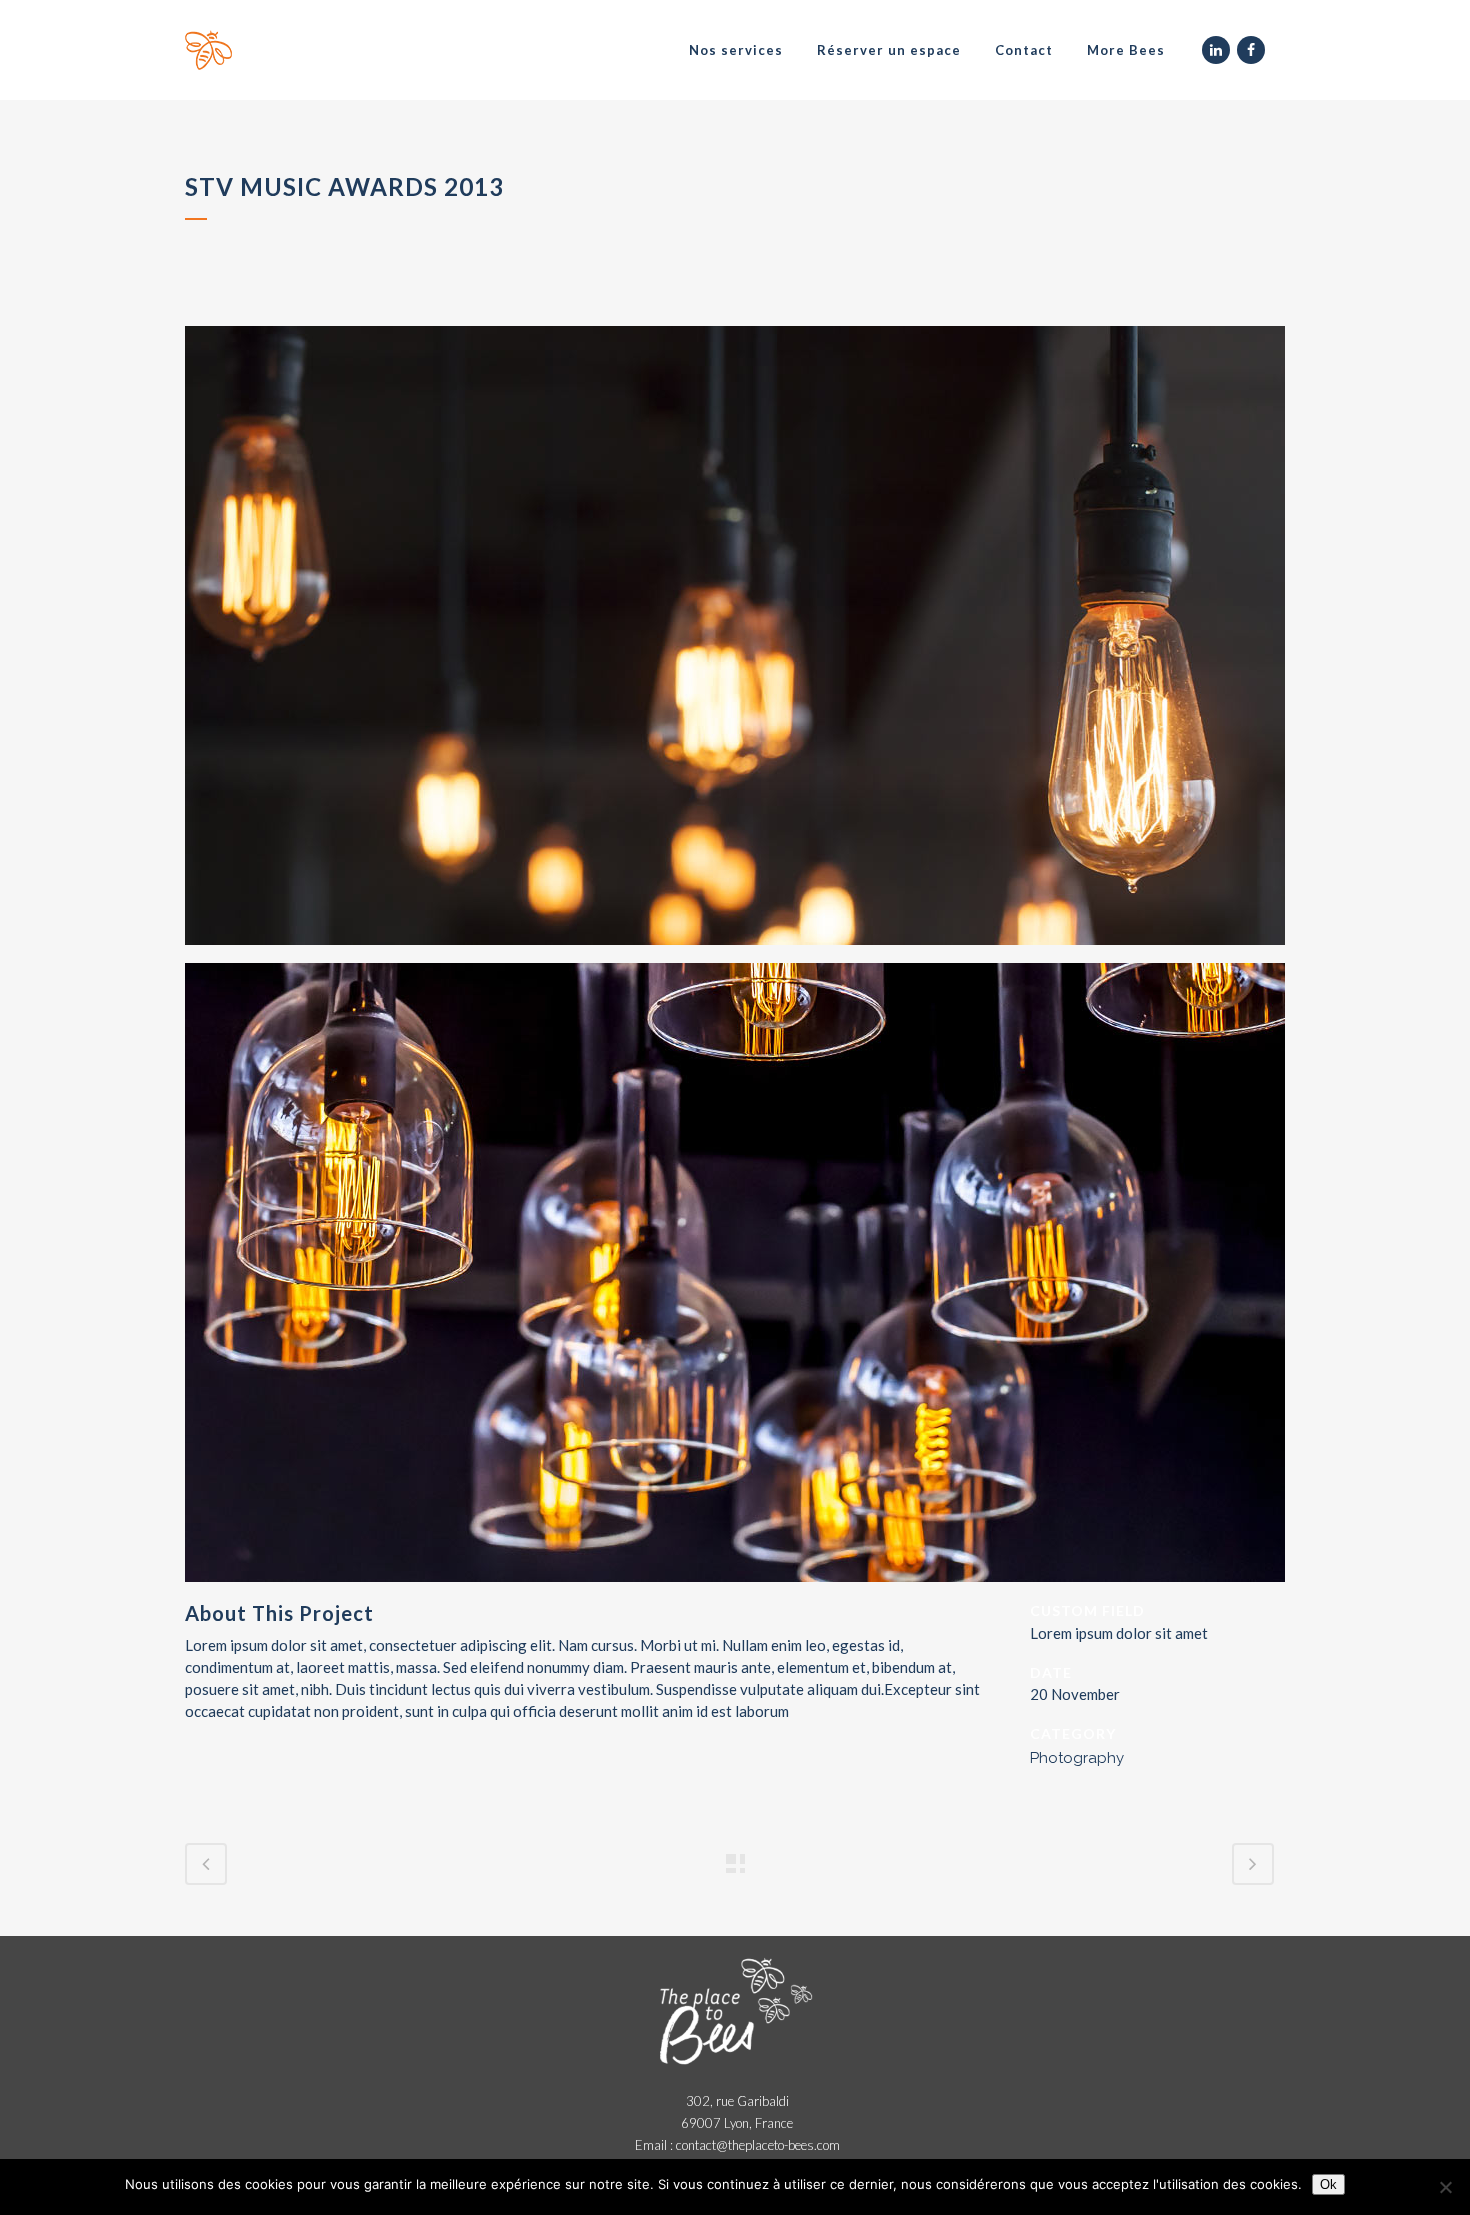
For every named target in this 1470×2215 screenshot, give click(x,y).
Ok (1328, 2184)
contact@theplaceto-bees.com (758, 2145)
